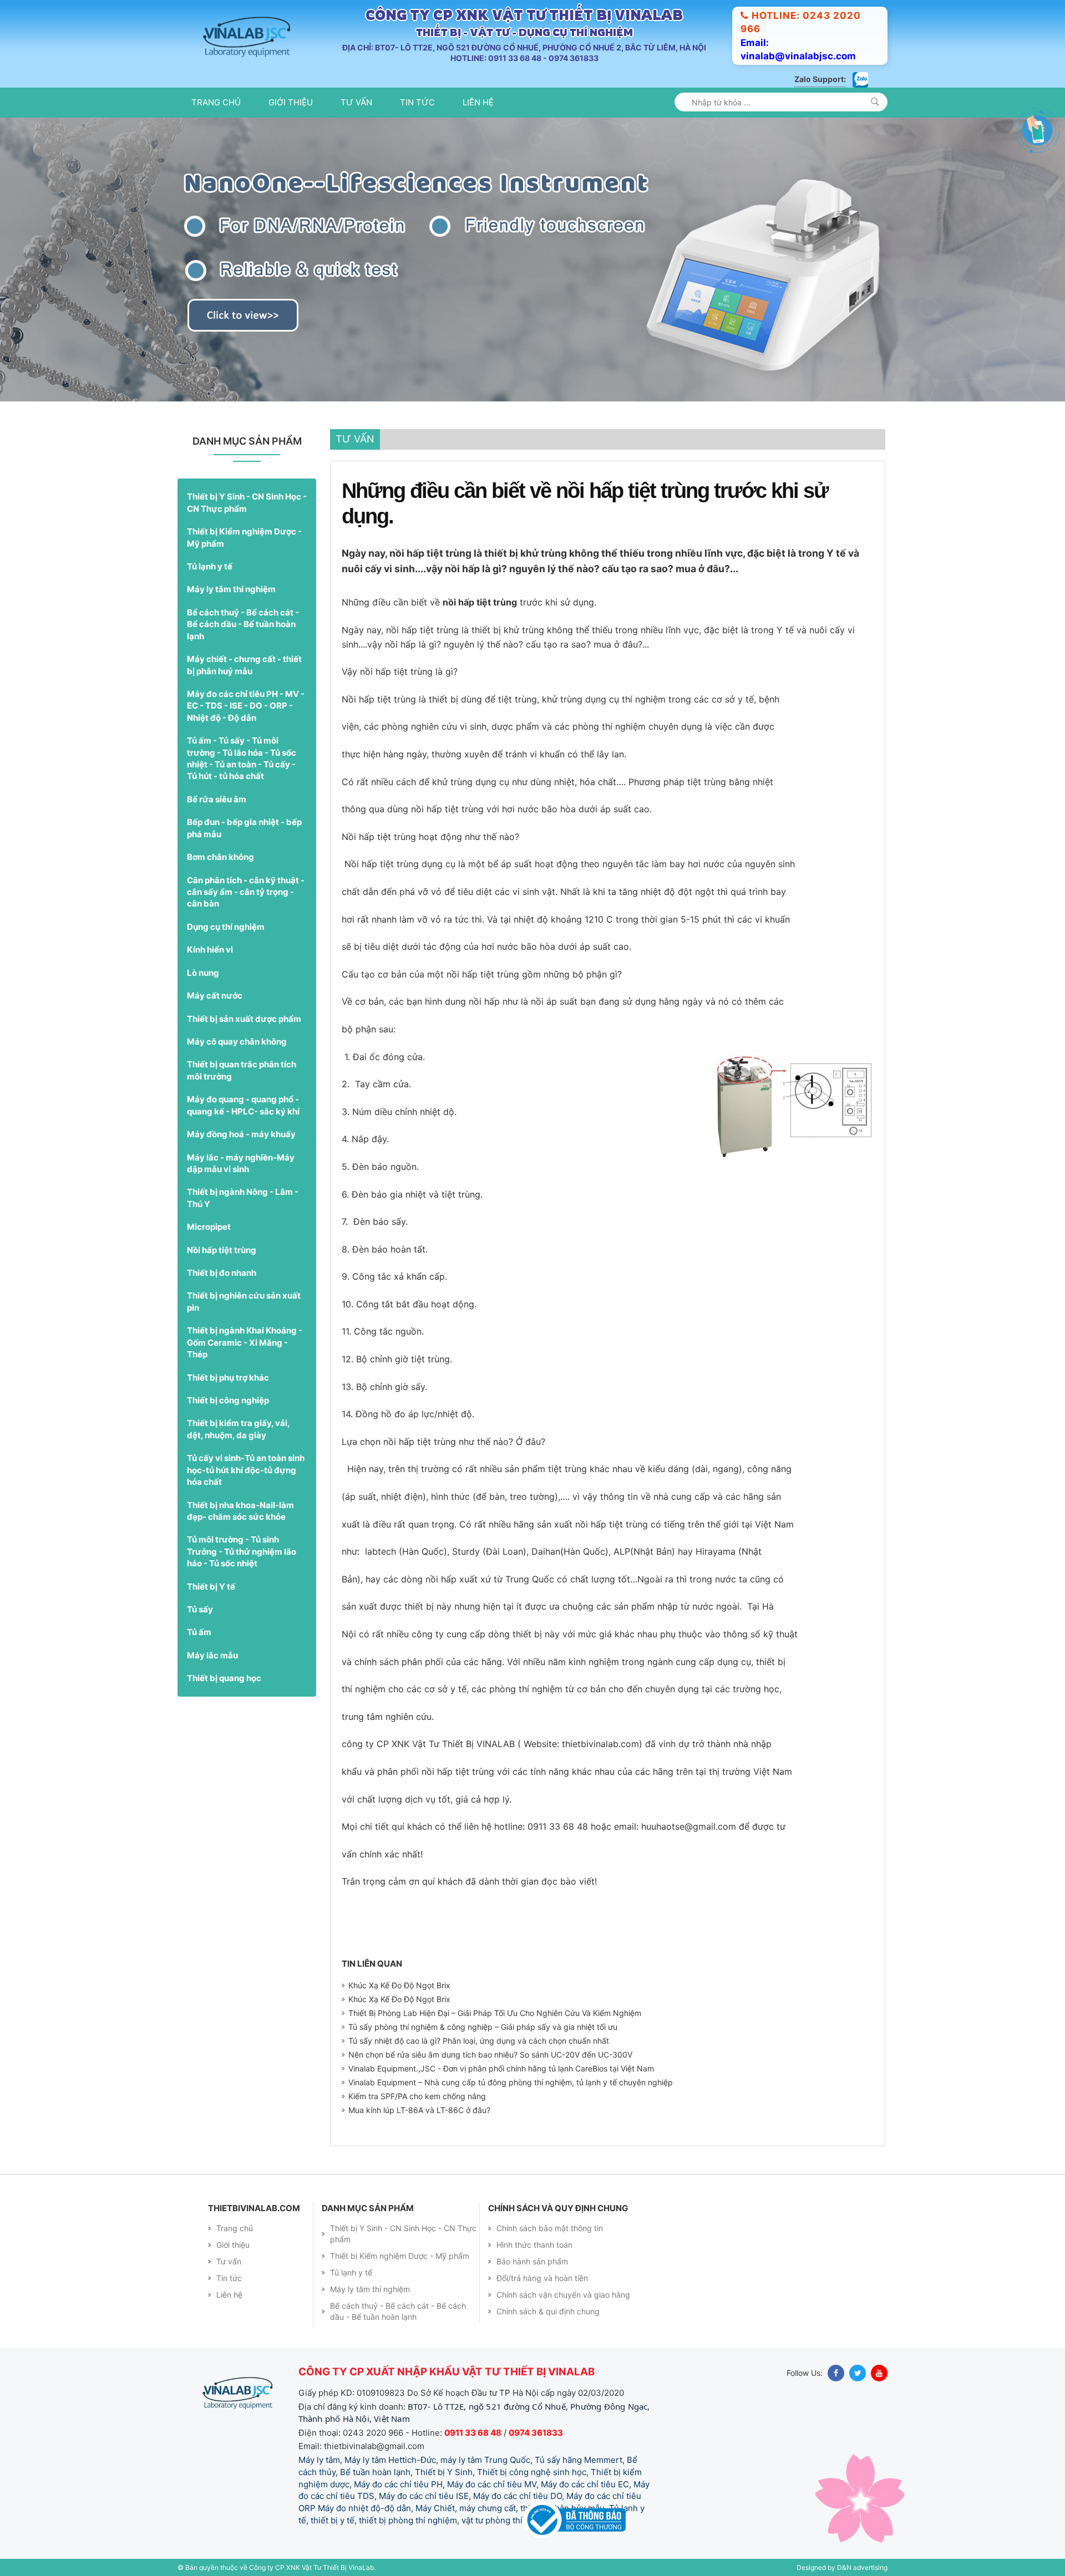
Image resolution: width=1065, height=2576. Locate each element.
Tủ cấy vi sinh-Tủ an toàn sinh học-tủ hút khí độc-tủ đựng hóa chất (246, 1470)
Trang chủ (216, 102)
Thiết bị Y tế (211, 1587)
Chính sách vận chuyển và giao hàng (563, 2295)
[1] (875, 102)
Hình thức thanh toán (534, 2245)
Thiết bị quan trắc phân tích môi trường (242, 1070)
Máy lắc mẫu (212, 1655)
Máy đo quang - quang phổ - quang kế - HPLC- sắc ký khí (243, 1105)
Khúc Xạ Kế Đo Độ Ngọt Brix (399, 1985)
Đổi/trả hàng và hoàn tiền (542, 2278)
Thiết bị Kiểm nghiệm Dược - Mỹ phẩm (244, 537)
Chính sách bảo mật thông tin (550, 2228)
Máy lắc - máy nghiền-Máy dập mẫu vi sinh (241, 1163)
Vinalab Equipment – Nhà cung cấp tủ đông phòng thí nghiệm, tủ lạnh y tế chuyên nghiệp (511, 2082)
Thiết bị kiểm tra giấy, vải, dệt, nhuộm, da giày (238, 1429)
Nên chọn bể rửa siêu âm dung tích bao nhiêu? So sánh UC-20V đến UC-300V (490, 2055)
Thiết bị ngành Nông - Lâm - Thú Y (243, 1198)
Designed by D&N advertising (842, 2567)
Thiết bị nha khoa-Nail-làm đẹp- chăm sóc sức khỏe (240, 1511)
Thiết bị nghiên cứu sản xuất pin (244, 1301)
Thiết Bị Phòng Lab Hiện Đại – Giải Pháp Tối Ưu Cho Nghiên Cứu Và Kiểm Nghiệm (495, 2013)
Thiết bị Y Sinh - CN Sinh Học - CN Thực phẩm (247, 502)
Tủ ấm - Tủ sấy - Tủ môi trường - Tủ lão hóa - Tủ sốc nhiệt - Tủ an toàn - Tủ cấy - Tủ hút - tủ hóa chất (242, 758)
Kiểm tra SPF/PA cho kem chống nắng (417, 2096)
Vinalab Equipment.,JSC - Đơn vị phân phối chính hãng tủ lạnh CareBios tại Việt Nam (501, 2068)
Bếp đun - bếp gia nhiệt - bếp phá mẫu (244, 828)
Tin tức (417, 102)
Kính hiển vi (210, 950)
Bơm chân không (220, 857)
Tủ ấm (199, 1632)
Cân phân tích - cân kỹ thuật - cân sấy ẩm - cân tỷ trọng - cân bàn (246, 892)
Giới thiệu (291, 102)
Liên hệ (478, 102)
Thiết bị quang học (224, 1678)
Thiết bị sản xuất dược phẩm (244, 1019)
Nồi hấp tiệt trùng (222, 1250)
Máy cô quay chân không (237, 1042)
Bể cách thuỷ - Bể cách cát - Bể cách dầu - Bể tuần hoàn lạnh (243, 624)
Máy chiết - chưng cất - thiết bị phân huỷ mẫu (244, 665)
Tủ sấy (200, 1609)
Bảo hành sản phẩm (532, 2261)
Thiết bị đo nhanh (222, 1273)
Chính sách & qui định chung (548, 2311)
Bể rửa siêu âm (217, 799)
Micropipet (209, 1227)
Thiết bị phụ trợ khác (228, 1378)
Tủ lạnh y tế (210, 566)
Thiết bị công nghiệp (228, 1400)
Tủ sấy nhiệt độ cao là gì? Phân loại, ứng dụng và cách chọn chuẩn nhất (479, 2041)
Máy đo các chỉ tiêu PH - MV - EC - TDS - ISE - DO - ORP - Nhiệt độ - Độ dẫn (246, 706)
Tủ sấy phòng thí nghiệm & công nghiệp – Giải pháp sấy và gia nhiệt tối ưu (483, 2027)
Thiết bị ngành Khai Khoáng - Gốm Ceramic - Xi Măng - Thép (245, 1342)
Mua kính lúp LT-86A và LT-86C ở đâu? (419, 2110)
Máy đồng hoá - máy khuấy (241, 1134)
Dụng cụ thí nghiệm (226, 927)
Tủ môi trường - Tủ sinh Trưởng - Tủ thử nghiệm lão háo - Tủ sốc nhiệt (242, 1551)
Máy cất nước (215, 996)
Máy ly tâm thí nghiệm (231, 589)
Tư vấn (356, 102)
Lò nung (203, 973)
